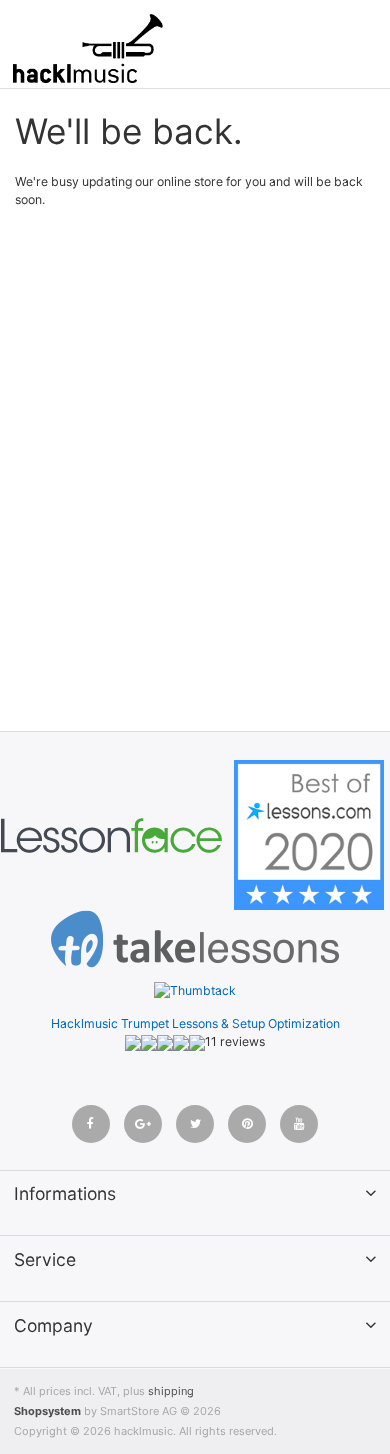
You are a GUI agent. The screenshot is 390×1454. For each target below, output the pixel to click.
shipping (171, 1391)
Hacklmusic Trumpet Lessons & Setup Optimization (195, 1023)
